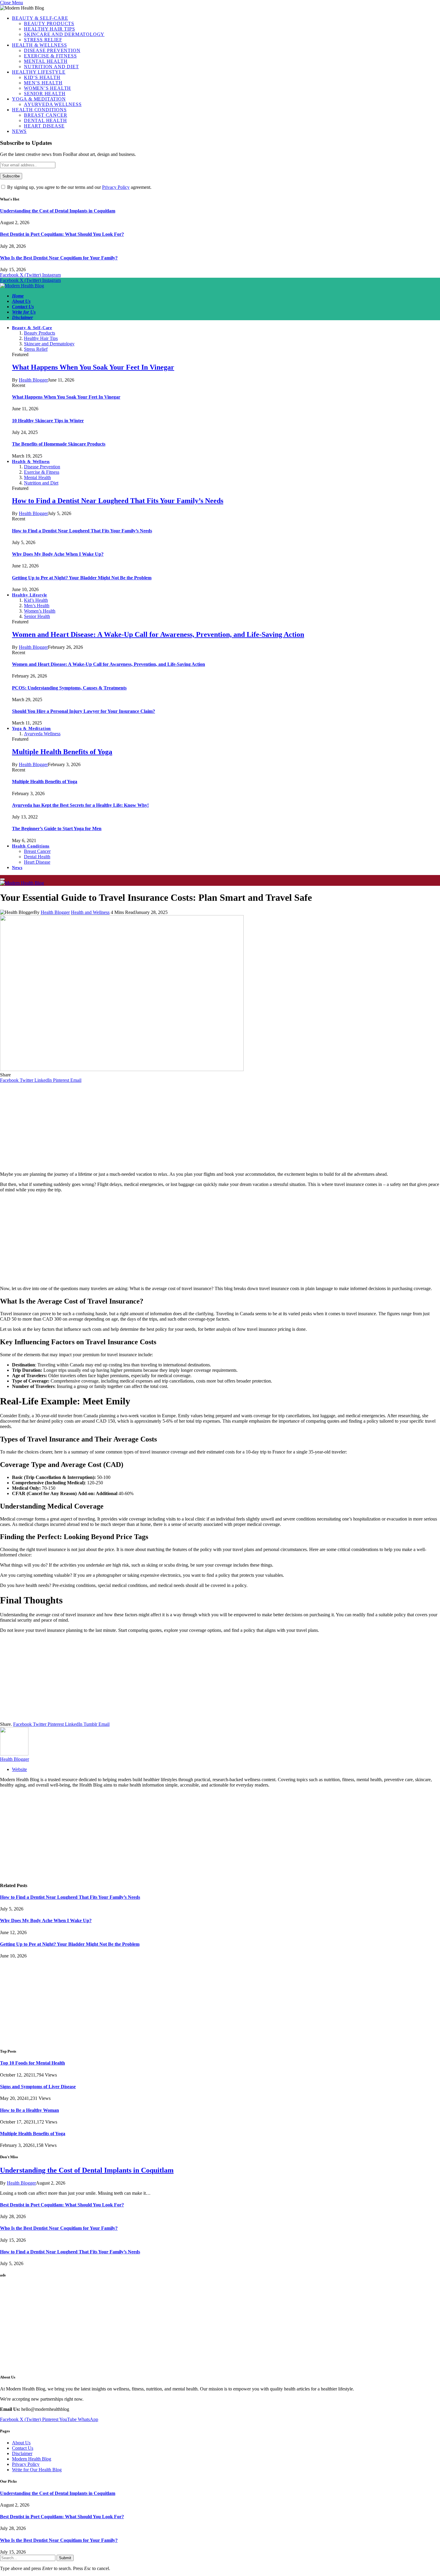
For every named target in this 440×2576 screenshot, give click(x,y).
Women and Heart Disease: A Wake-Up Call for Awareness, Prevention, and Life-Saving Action (158, 634)
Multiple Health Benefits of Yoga (62, 752)
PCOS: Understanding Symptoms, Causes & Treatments (69, 688)
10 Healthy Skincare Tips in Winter (48, 421)
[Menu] (2, 879)
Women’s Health (47, 88)
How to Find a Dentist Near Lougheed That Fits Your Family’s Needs (118, 501)
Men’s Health (43, 83)
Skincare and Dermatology (64, 34)
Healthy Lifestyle (39, 72)
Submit (65, 2558)
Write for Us (24, 312)
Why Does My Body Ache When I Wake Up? (58, 554)
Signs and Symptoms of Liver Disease (38, 2087)
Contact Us (23, 307)
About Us (21, 301)
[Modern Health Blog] (22, 286)
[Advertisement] (220, 1125)
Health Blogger (33, 380)
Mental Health (46, 61)
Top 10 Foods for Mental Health (32, 2063)
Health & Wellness (40, 45)
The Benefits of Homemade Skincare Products (59, 444)
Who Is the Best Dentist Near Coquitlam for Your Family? (59, 258)
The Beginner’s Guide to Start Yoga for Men (57, 828)
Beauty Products (49, 23)
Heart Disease (44, 126)
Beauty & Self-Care (40, 18)
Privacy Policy (116, 187)
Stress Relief (43, 40)
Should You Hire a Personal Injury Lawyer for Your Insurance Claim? (84, 711)
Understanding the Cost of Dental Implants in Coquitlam (58, 211)
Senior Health (45, 94)
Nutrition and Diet (51, 67)
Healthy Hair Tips (50, 29)
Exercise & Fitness (50, 56)
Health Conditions (39, 110)
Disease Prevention (52, 50)
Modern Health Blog (32, 2459)
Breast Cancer (45, 115)
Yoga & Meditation (39, 99)
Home (18, 296)
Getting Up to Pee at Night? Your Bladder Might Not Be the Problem (82, 578)
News (19, 131)
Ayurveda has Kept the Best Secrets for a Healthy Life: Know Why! (80, 805)
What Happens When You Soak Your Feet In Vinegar (93, 367)
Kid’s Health (42, 77)
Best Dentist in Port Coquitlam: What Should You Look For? (62, 234)
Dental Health (45, 120)
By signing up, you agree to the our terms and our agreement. (79, 187)
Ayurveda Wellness (53, 104)
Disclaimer (22, 317)
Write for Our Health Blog (37, 2470)
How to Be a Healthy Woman (29, 2110)
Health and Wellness (90, 912)
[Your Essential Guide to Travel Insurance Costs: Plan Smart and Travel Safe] (122, 1069)
